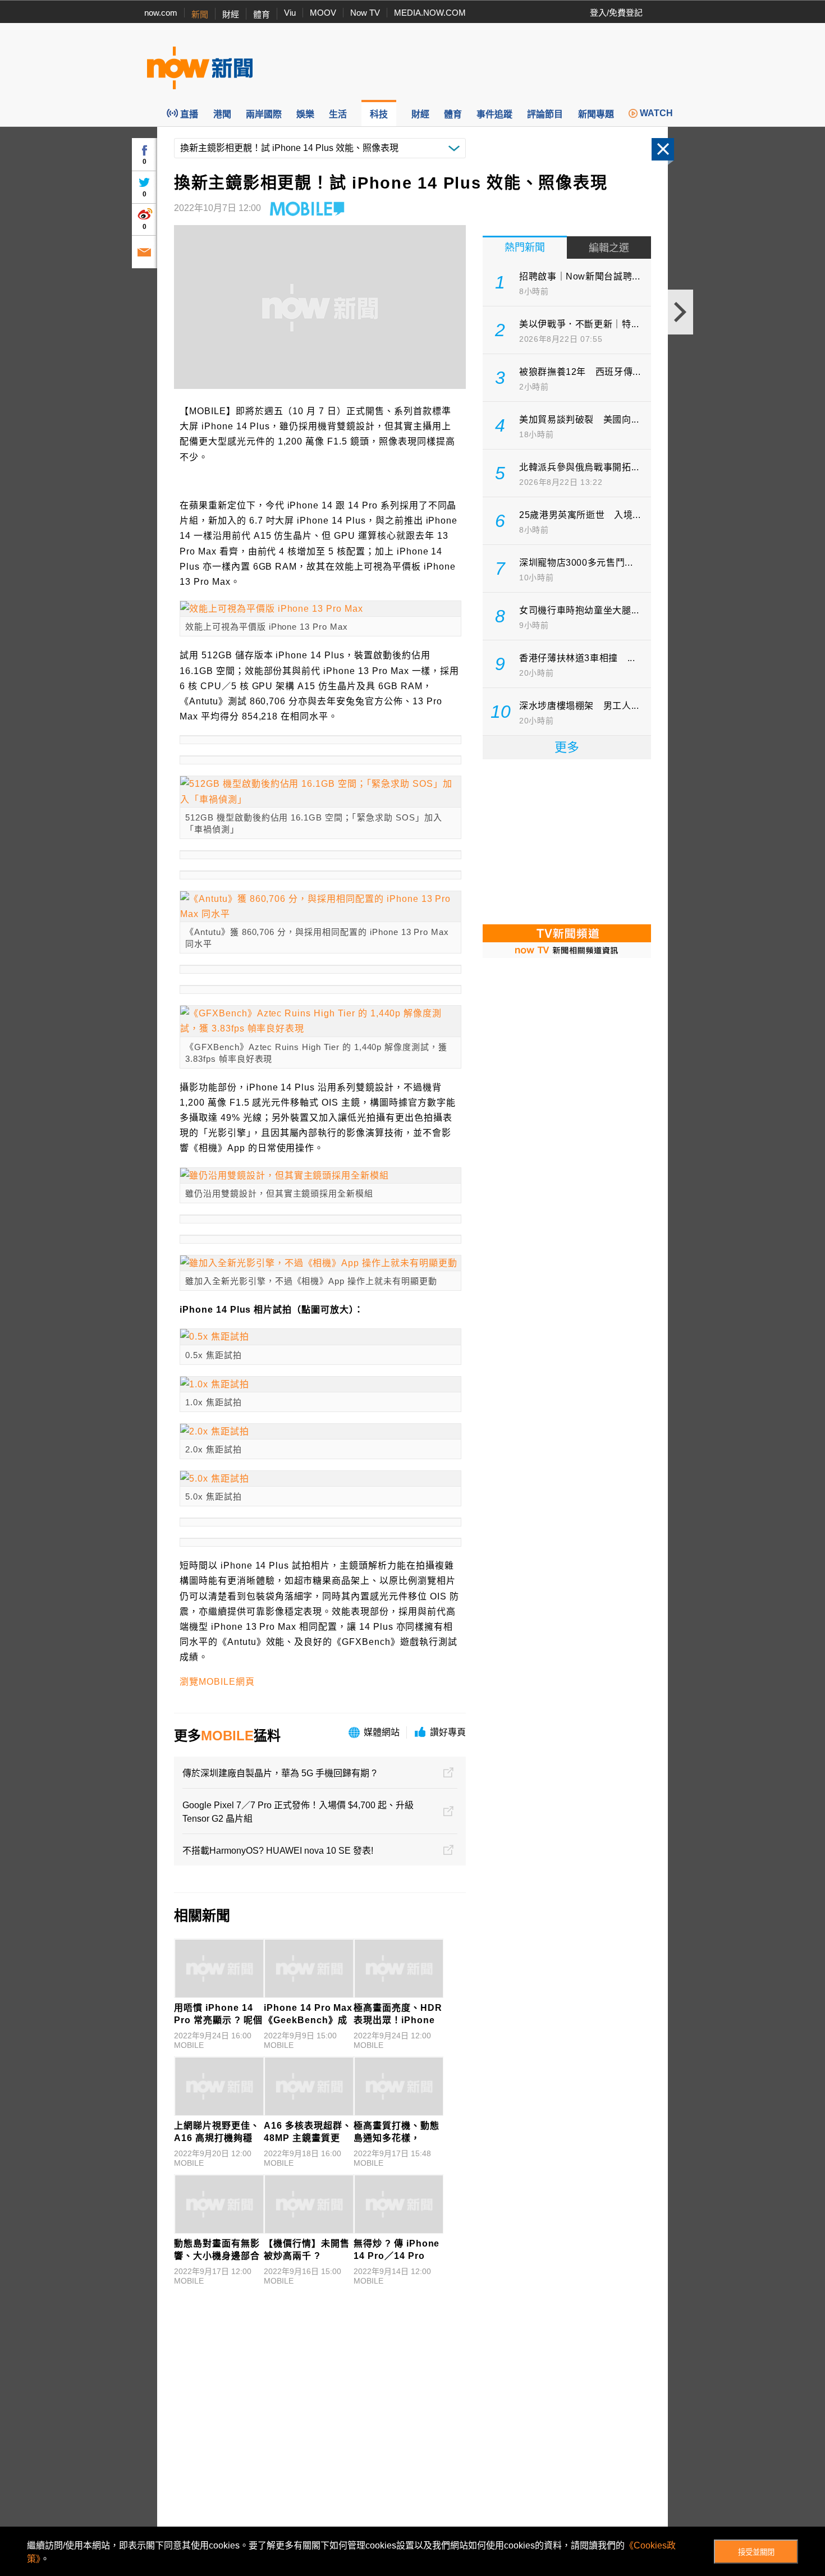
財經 (231, 14)
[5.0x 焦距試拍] (320, 1479)
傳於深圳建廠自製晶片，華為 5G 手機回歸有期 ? (279, 1773)
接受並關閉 (756, 2552)
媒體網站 (382, 1732)
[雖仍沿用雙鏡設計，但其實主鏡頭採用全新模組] (320, 1175)
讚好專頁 (448, 1732)
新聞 (200, 14)
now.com (161, 13)
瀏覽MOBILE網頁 (217, 1682)
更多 (567, 747)
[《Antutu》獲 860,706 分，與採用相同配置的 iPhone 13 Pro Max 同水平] (320, 906)
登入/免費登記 (616, 13)
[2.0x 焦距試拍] (320, 1431)
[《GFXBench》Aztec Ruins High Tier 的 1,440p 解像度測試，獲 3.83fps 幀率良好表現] (320, 1021)
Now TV (365, 13)
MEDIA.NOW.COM (430, 13)
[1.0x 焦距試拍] (320, 1384)
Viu (290, 13)
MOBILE (227, 1736)
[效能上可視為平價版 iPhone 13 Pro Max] (320, 609)
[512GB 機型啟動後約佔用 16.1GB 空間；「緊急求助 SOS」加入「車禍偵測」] (320, 791)
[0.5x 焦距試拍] (320, 1337)
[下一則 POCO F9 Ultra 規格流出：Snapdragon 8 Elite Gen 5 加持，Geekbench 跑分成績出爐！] (680, 312)
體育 (262, 14)
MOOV (323, 13)
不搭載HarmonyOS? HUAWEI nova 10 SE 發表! (278, 1851)
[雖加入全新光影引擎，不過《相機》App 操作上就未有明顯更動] (320, 1263)
